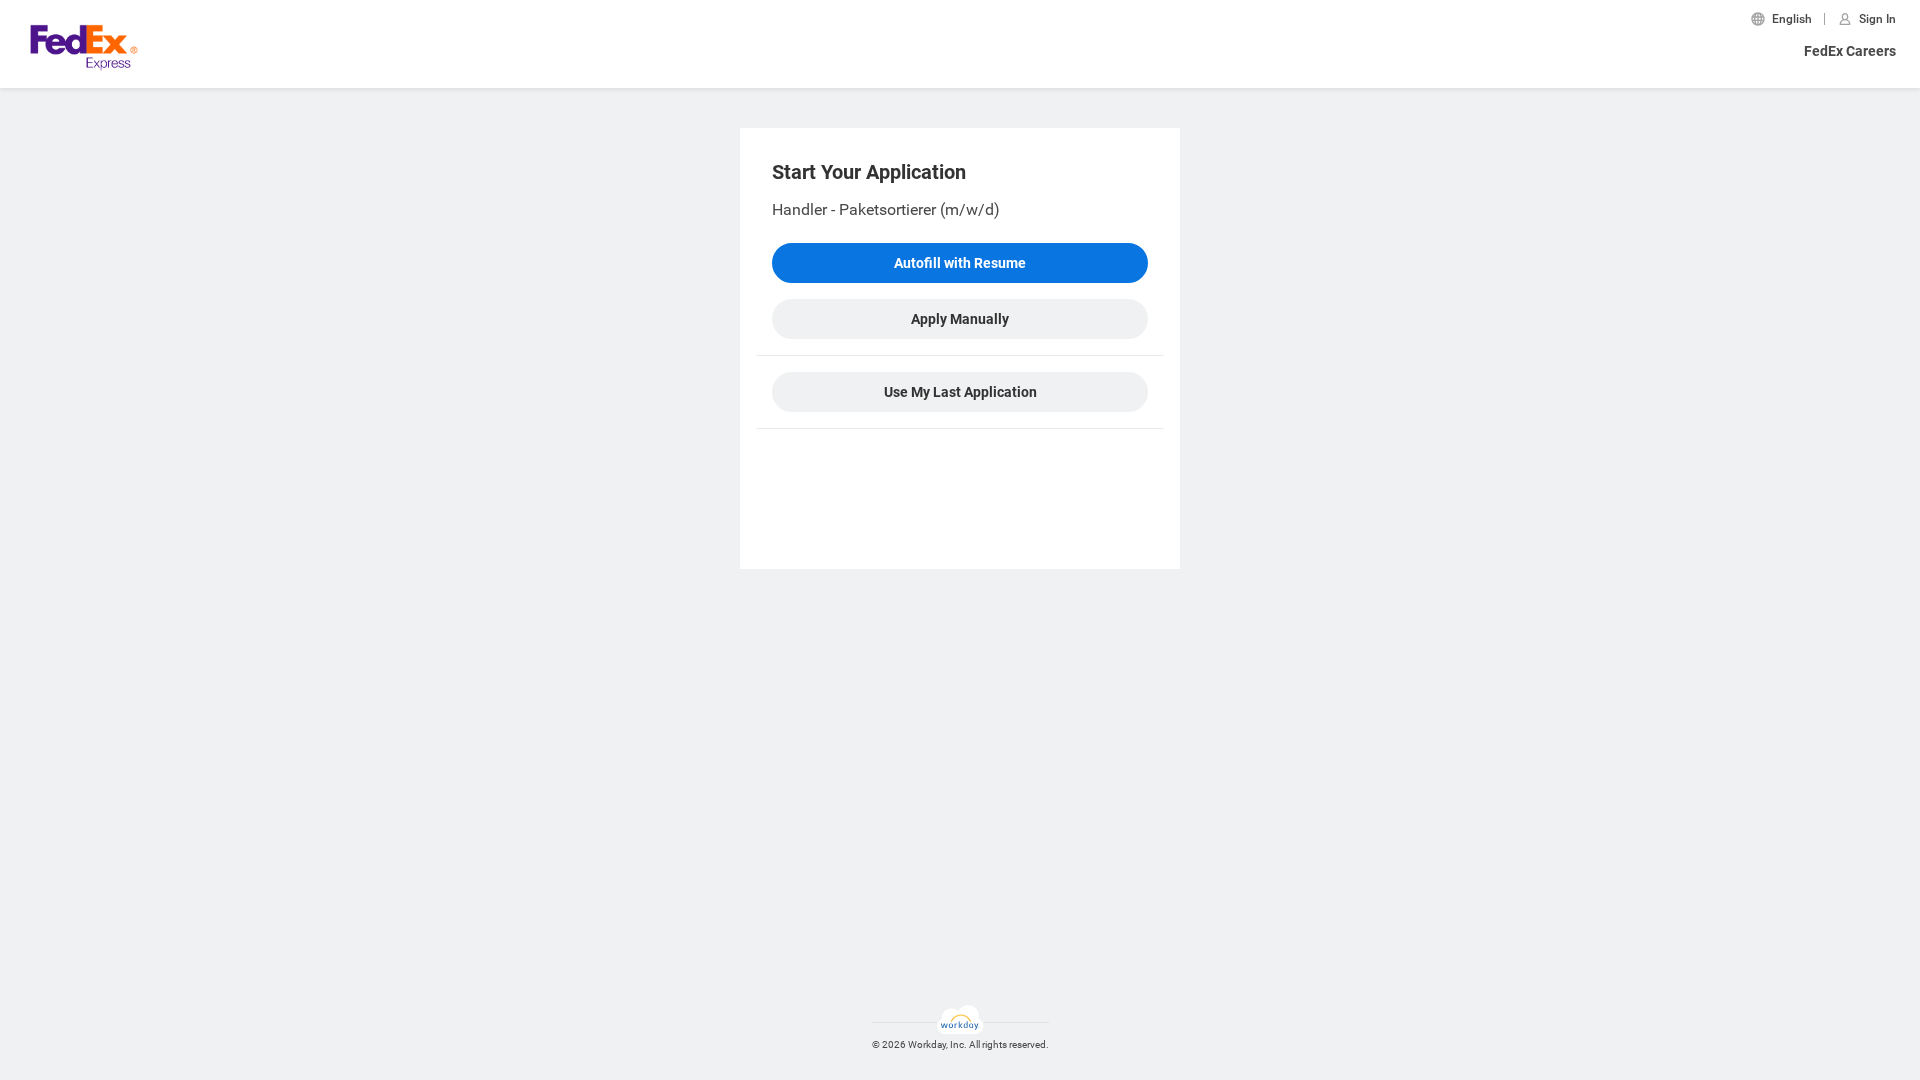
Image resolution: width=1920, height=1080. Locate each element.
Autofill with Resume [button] (960, 263)
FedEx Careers (1850, 51)
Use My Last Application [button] (960, 392)
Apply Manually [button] (960, 319)
